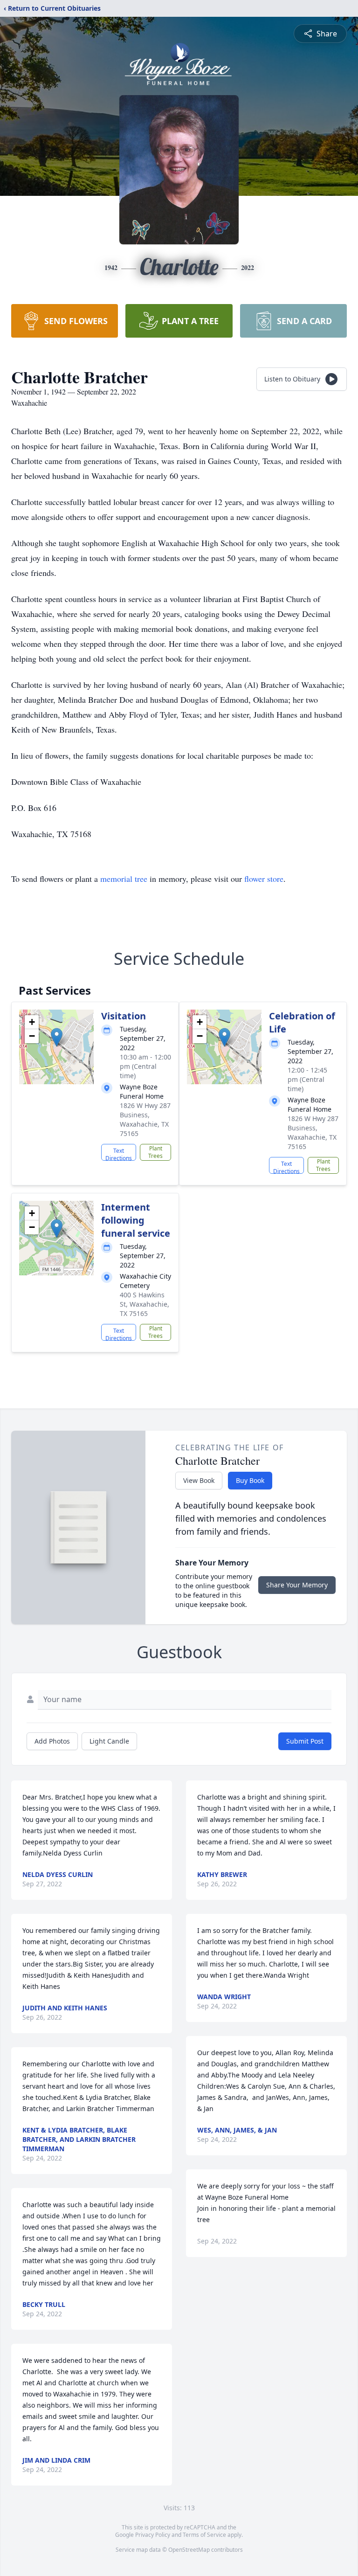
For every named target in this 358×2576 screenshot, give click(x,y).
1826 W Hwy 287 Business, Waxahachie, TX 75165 (145, 1119)
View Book (199, 1480)
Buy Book (250, 1480)
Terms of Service (204, 2535)
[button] (57, 1037)
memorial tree (124, 879)
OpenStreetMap (189, 2550)
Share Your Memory (297, 1585)
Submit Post (305, 1741)
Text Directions (119, 1154)
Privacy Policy (153, 2535)
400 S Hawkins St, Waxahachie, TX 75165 (145, 1304)
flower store (264, 879)
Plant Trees (155, 1152)
